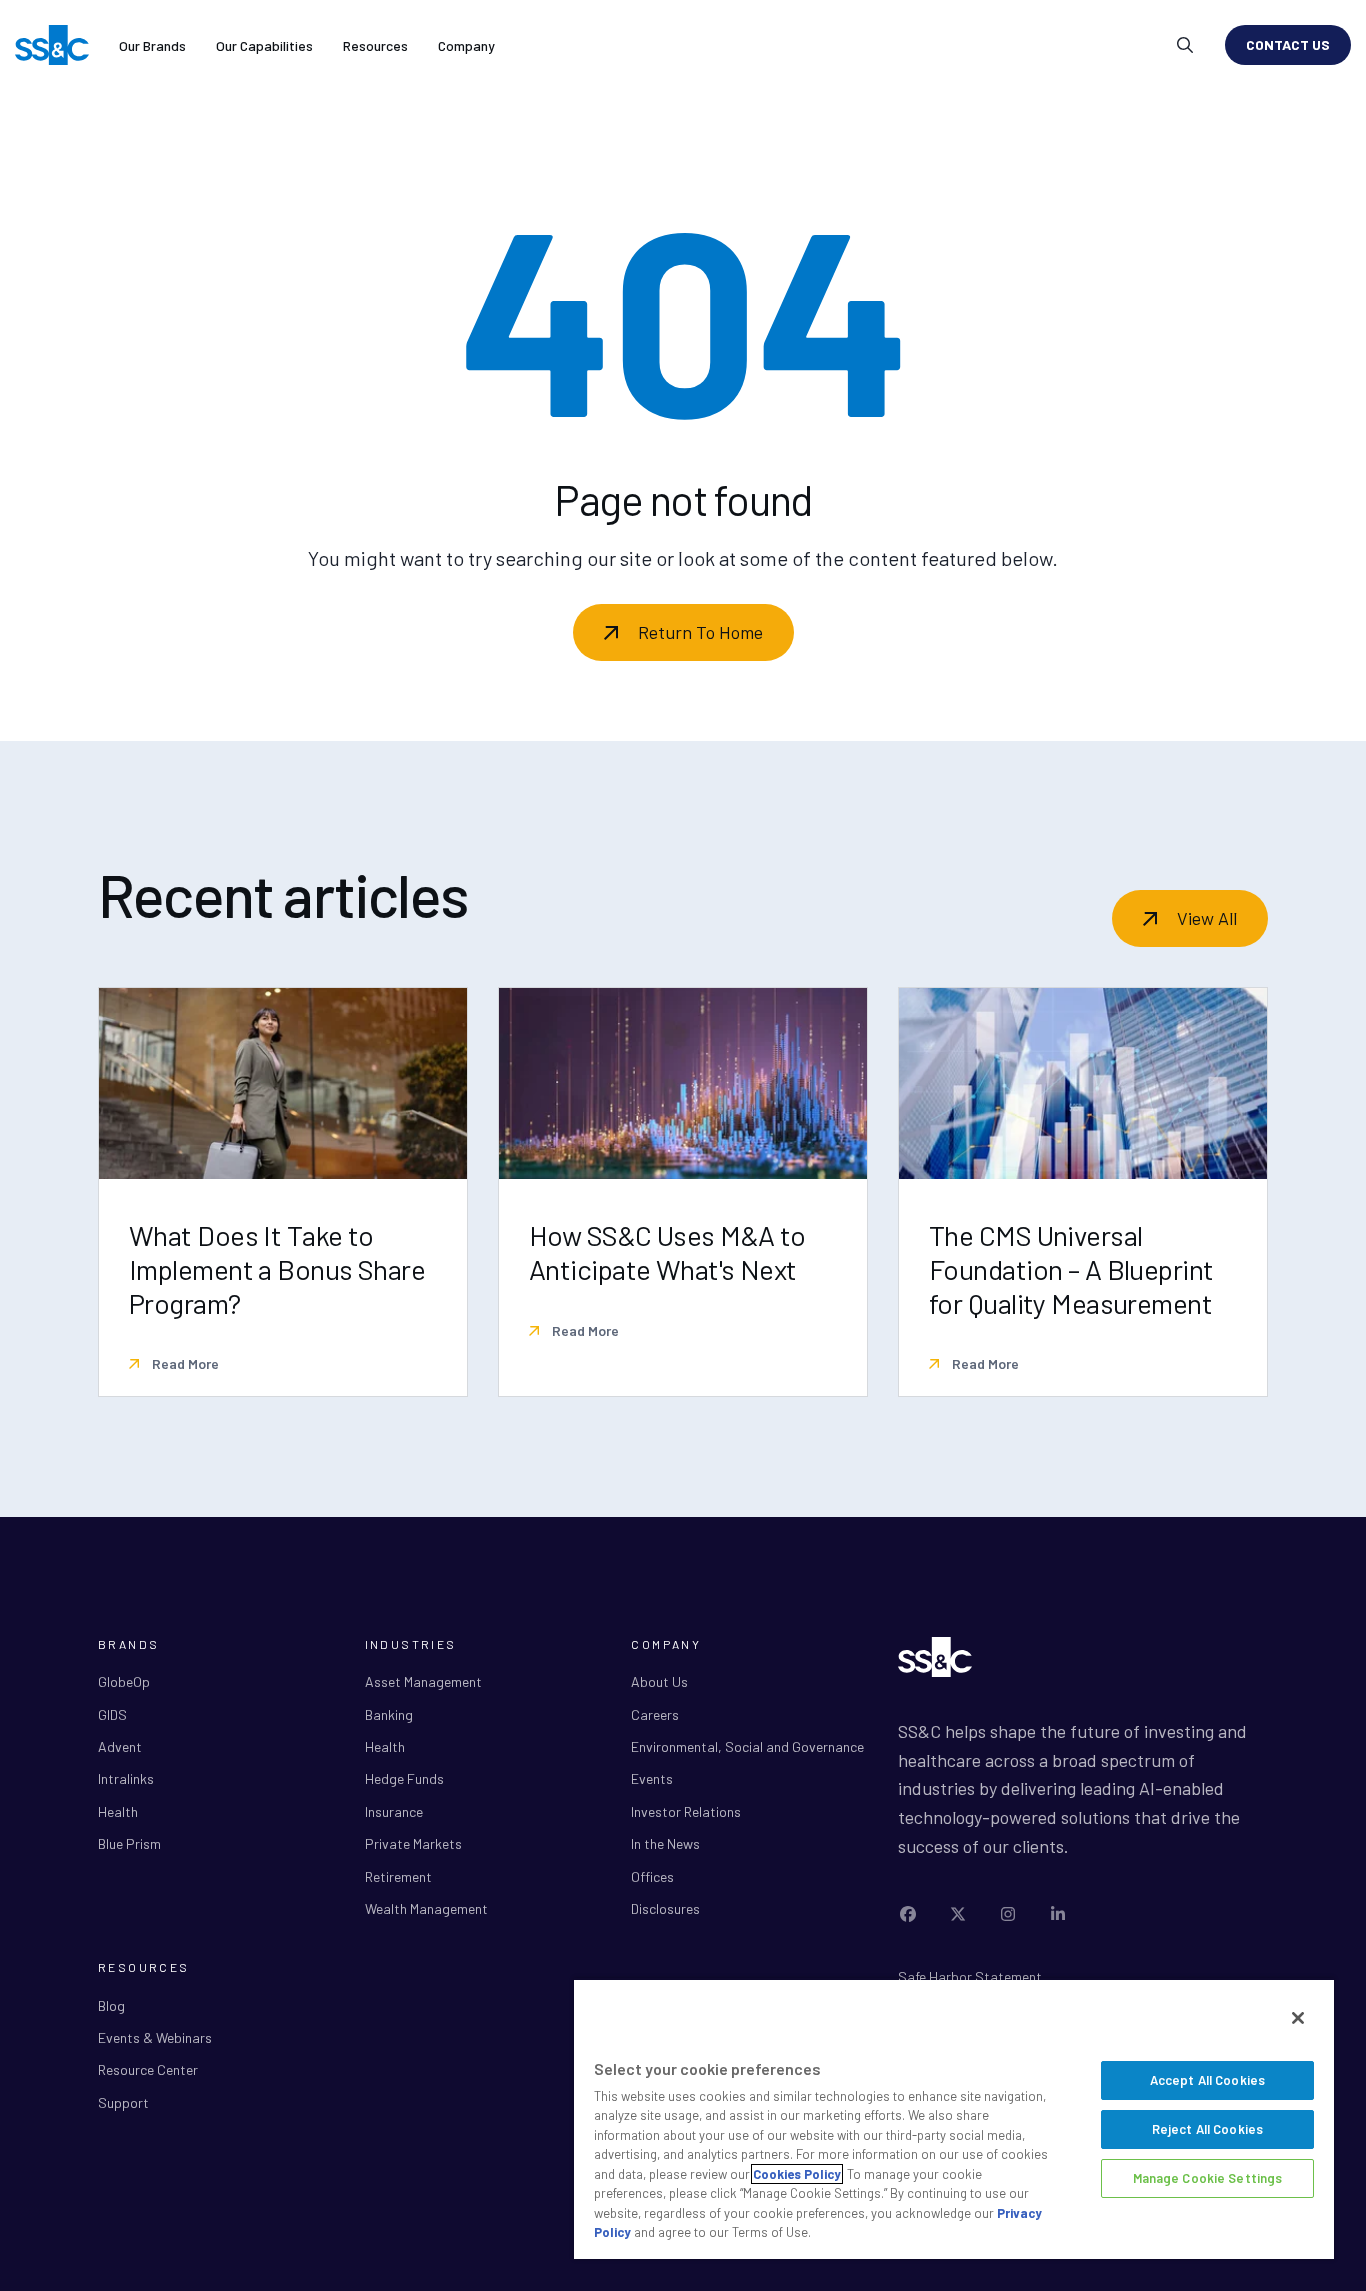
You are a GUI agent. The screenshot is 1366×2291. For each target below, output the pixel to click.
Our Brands (152, 45)
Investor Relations (686, 1811)
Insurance (394, 1811)
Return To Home (700, 632)
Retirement (398, 1876)
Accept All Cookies (1207, 2080)
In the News (665, 1843)
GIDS (112, 1714)
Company (466, 45)
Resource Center (148, 2069)
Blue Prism (129, 1843)
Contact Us (1288, 44)
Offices (652, 1876)
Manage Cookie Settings (1208, 2178)
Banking (389, 1714)
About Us (659, 1681)
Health (118, 1811)
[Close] (1298, 2018)
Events (652, 1778)
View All (1207, 918)
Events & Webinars (155, 2037)
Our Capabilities (264, 45)
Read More (184, 1363)
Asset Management (423, 1681)
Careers (655, 1714)
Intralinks (126, 1778)
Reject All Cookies (1207, 2129)
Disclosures (665, 1908)
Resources (375, 45)
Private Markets (413, 1843)
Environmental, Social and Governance (747, 1746)
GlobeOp (124, 1681)
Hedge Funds (404, 1778)
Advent (120, 1746)
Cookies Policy (797, 2174)
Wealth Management (426, 1908)
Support (123, 2102)
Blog (111, 2005)
